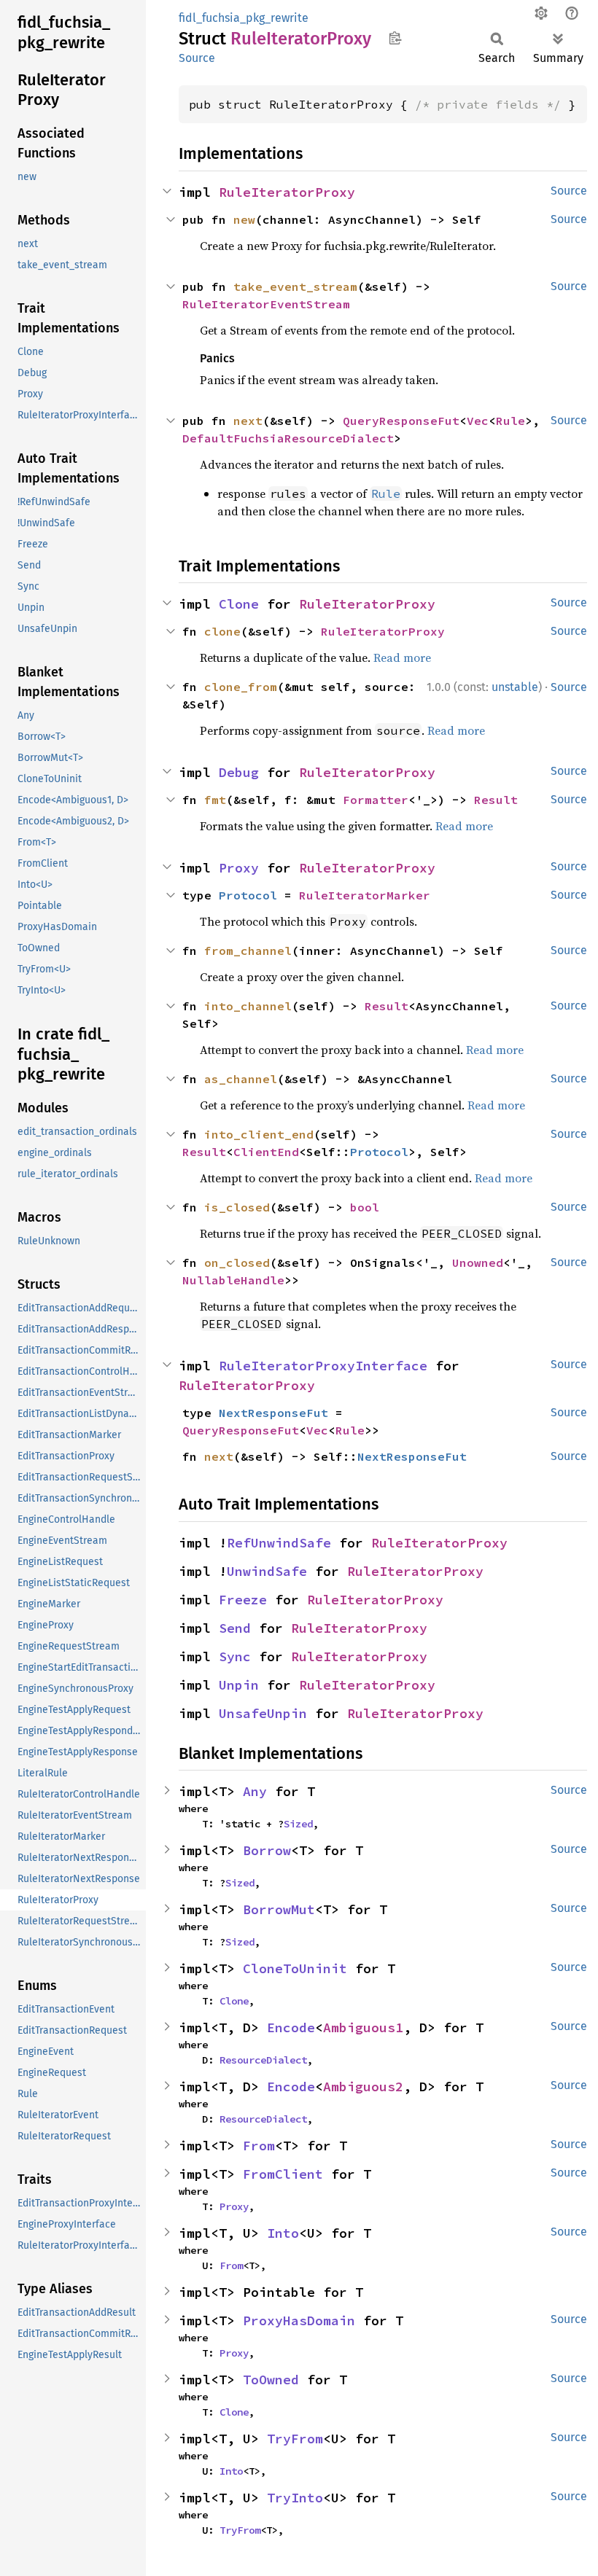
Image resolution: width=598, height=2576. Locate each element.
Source (197, 58)
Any (255, 1791)
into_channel (248, 1006)
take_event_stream (295, 286)
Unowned (478, 1262)
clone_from (241, 687)
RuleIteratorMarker (365, 895)
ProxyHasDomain (299, 2321)
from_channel (248, 951)
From (259, 2146)
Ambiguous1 (363, 2027)
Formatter (376, 800)
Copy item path (395, 38)
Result (496, 800)
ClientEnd (266, 1152)
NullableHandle (233, 1280)
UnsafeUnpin (263, 1713)
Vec (478, 421)
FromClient (283, 2174)
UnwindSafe (267, 1571)
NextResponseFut (273, 1413)
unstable (515, 687)
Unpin (239, 1685)
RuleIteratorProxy (287, 192)
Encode (291, 2027)
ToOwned (271, 2380)
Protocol (248, 895)
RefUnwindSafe (279, 1543)
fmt (215, 800)
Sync (235, 1656)
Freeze (243, 1600)
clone (222, 631)
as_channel (241, 1079)
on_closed (237, 1262)
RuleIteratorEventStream (266, 304)
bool (365, 1207)
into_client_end (259, 1134)
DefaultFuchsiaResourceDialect (288, 438)
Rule (510, 421)
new (244, 219)
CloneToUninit (295, 1968)
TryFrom (295, 2439)
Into (283, 2233)
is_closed (237, 1207)
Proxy (239, 868)
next (248, 421)
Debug (239, 772)
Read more (402, 657)
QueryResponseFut (401, 421)
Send (235, 1628)
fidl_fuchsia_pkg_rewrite (244, 18)
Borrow (267, 1850)
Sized (298, 1824)
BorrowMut (279, 1909)
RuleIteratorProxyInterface (323, 1366)
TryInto (295, 2498)
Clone (239, 604)
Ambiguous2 (363, 2087)
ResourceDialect (263, 2060)
